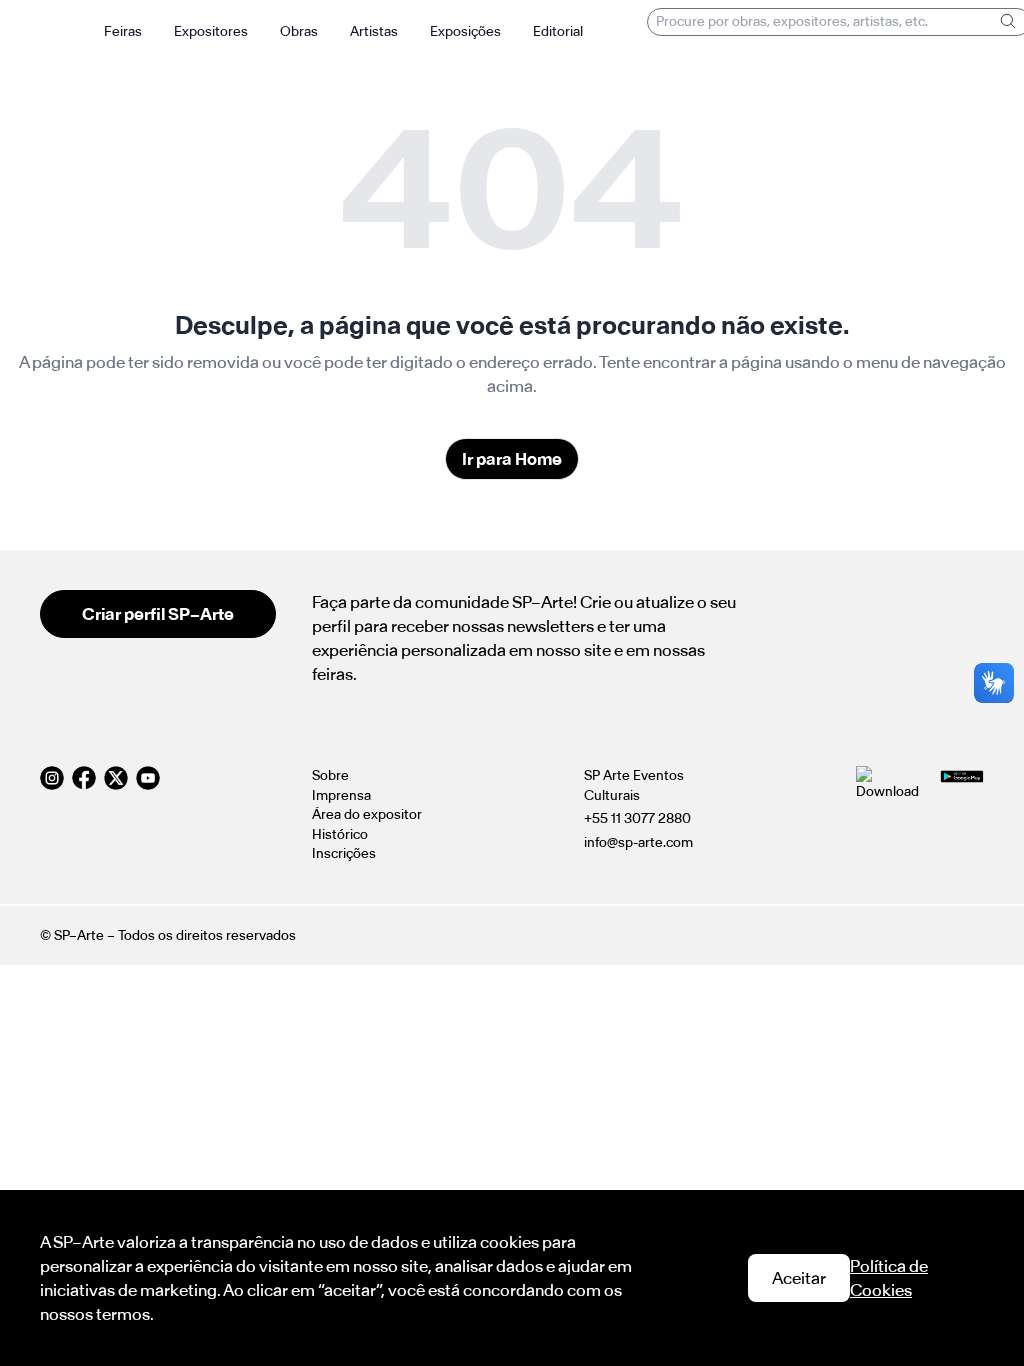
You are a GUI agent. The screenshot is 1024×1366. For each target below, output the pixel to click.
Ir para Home (512, 459)
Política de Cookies (889, 1278)
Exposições (465, 31)
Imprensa (341, 795)
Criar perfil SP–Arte (158, 614)
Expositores (211, 31)
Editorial (558, 31)
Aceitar (799, 1278)
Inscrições (344, 853)
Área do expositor (367, 814)
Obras (299, 31)
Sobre (330, 775)
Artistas (374, 31)
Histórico (340, 834)
